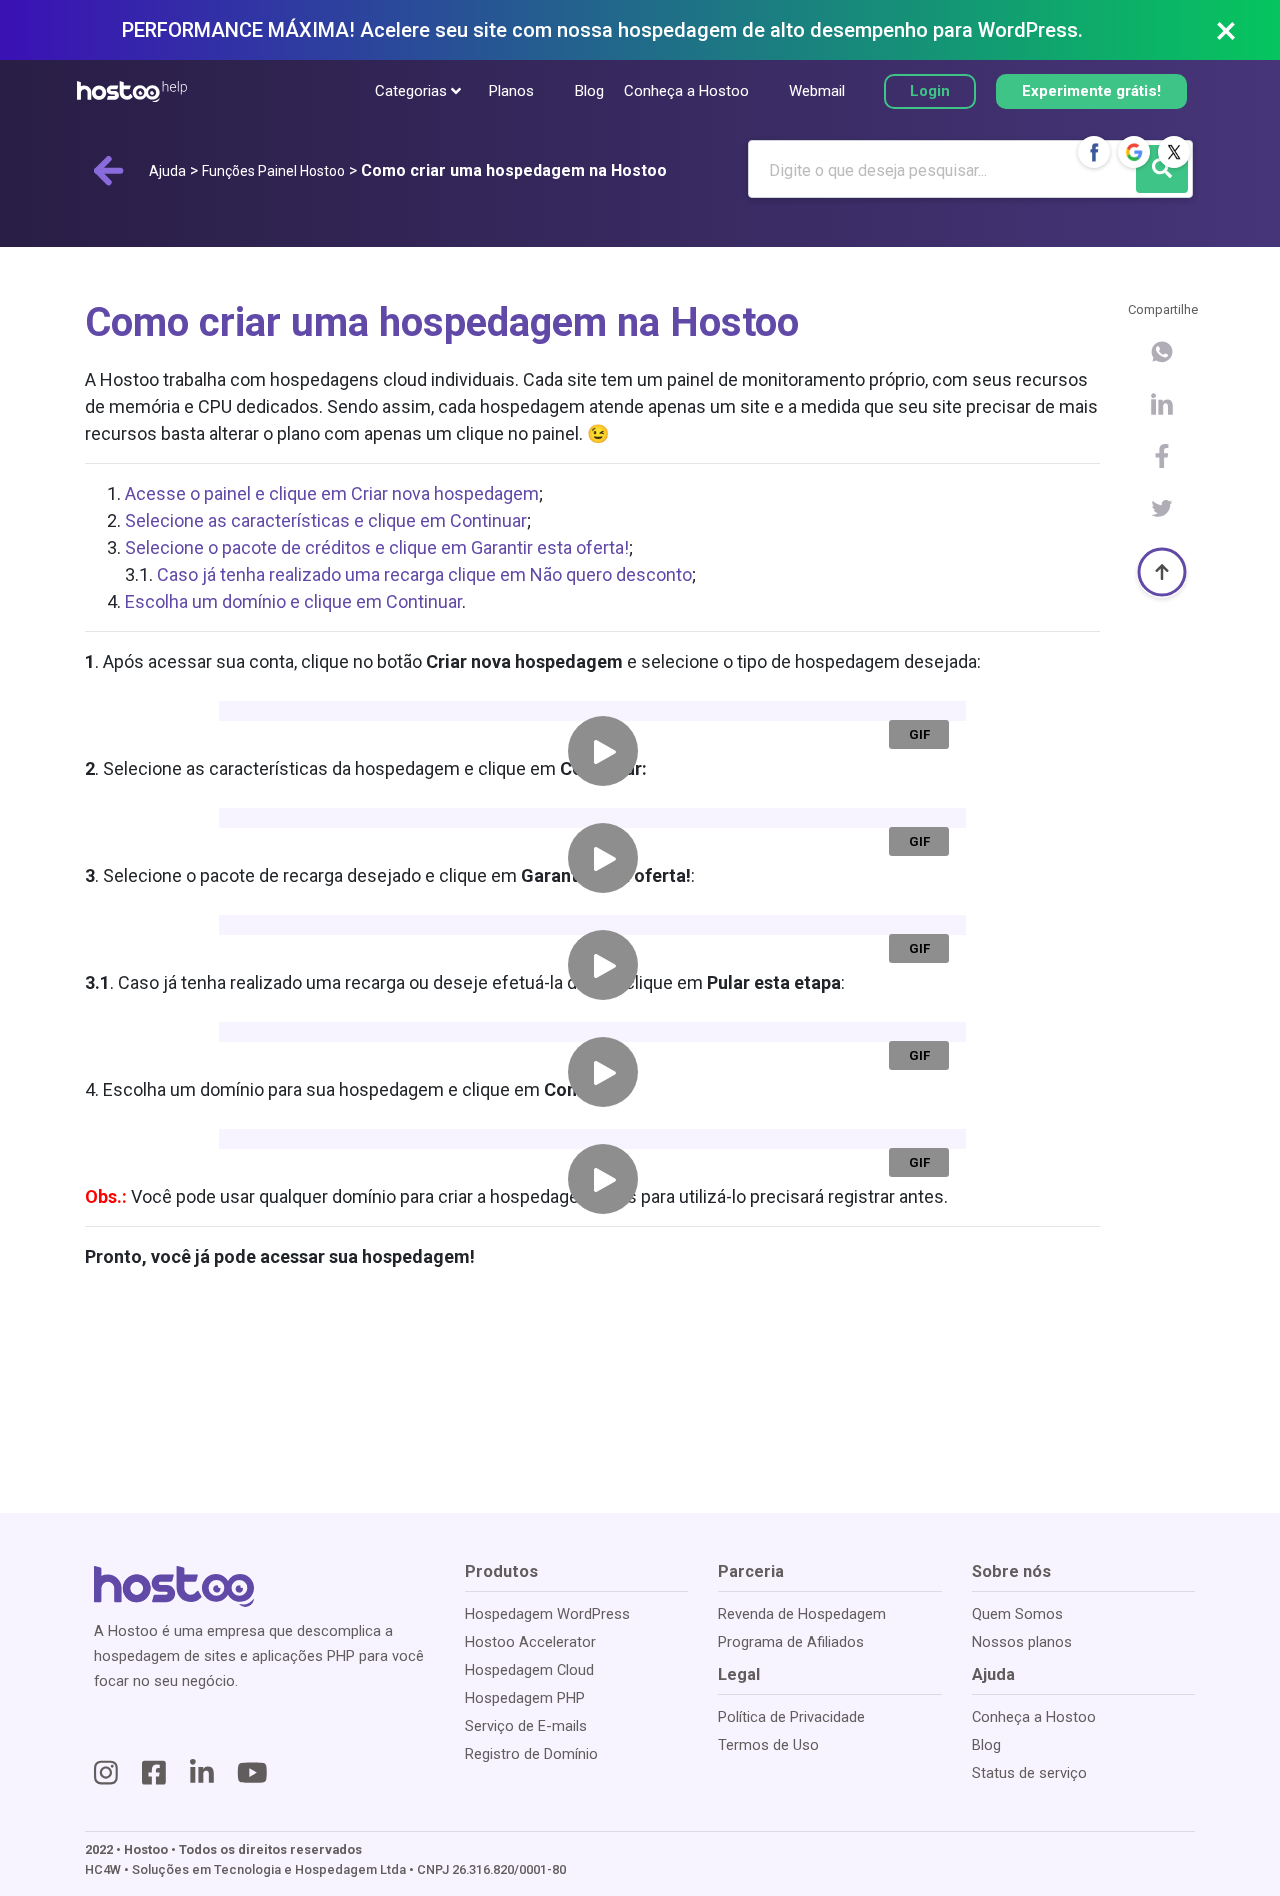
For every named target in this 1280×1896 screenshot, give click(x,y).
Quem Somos (1017, 1614)
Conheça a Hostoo (686, 91)
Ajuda (167, 171)
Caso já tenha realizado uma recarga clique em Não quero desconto (424, 574)
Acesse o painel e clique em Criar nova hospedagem (332, 493)
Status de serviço (1029, 1773)
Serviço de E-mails (526, 1726)
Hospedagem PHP (525, 1698)
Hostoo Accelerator (530, 1642)
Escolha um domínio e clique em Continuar (293, 601)
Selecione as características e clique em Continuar (326, 520)
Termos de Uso (768, 1745)
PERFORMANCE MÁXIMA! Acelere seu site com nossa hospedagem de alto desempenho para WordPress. (602, 30)
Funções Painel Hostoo (273, 171)
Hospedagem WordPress (547, 1614)
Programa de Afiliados (791, 1642)
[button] (413, 91)
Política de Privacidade (791, 1717)
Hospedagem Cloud (529, 1670)
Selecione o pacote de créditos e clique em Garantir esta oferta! (377, 547)
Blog (588, 91)
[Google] (1134, 152)
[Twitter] (1174, 152)
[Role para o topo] (1162, 572)
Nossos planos (1022, 1642)
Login (930, 91)
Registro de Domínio (531, 1754)
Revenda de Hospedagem (802, 1614)
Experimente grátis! (1091, 91)
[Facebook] (1094, 152)
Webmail (817, 91)
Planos (511, 91)
